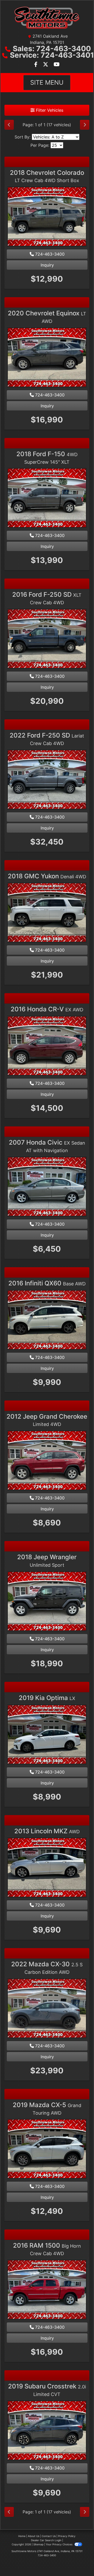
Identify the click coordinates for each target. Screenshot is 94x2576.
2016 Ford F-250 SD (47, 598)
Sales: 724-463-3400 (52, 49)
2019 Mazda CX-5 (47, 2108)
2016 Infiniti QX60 (47, 1283)
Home (22, 2536)
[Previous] (9, 125)
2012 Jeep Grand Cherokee (47, 1420)
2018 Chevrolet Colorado (47, 176)
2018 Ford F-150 (47, 457)
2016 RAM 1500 (47, 2249)
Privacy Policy (67, 2536)
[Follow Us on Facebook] (36, 65)
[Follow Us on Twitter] (46, 65)
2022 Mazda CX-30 (47, 1968)
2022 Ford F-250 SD (47, 739)
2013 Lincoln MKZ (47, 1831)
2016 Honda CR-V (47, 1009)
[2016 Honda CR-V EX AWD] (47, 1046)
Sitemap (38, 2544)
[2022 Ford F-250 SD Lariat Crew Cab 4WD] (47, 780)
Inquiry (47, 265)
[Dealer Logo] (47, 18)
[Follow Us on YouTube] (57, 65)
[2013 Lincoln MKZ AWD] (47, 1868)
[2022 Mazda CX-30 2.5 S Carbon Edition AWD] (47, 2009)
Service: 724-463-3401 (52, 55)
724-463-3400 (49, 254)
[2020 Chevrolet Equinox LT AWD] (47, 358)
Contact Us (49, 2536)
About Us (34, 2536)
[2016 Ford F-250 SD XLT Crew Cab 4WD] (47, 639)
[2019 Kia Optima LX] (47, 1735)
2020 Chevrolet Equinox (47, 317)
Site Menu (47, 82)
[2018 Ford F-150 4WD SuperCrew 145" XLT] (47, 499)
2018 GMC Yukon (47, 876)
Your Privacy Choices (59, 2544)
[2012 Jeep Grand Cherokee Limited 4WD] (47, 1461)
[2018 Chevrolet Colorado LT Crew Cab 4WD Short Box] (47, 217)
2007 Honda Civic (47, 1146)
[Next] (85, 125)
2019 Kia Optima (47, 1698)
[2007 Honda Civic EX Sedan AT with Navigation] (47, 1187)
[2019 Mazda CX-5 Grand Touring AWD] (47, 2149)
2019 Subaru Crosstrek (47, 2390)
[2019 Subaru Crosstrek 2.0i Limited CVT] (47, 2431)
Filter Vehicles (49, 110)
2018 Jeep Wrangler (47, 1561)
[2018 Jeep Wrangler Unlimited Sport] (47, 1602)
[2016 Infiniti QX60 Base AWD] (47, 1320)
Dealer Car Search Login (46, 2540)
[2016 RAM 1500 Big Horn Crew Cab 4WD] (47, 2290)
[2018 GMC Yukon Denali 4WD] (47, 913)
